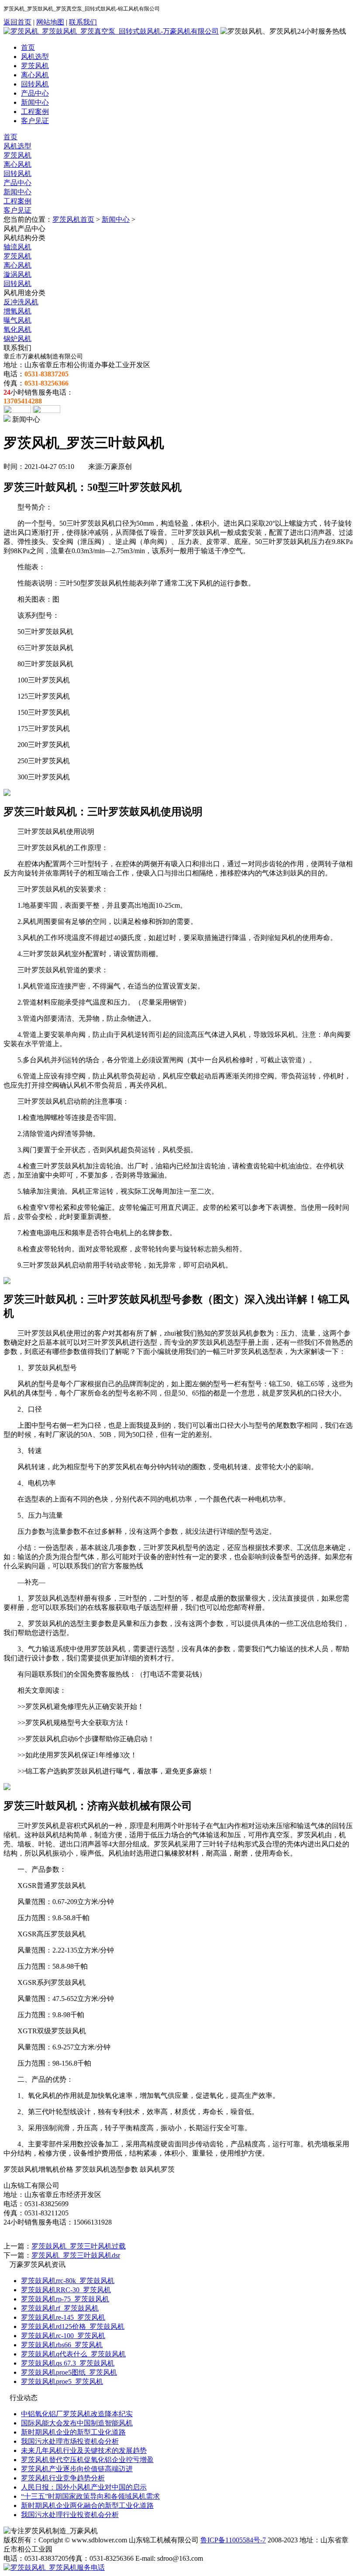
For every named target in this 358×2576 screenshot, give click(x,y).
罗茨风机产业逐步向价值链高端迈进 (77, 2469)
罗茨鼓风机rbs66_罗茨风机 (62, 2345)
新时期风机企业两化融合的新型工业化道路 (87, 2505)
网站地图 (50, 22)
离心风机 (35, 75)
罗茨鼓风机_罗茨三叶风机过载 (79, 2246)
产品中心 (35, 93)
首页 (28, 47)
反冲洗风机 (21, 302)
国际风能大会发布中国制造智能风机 (77, 2423)
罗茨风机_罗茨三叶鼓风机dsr (76, 2255)
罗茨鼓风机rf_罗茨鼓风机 (60, 2308)
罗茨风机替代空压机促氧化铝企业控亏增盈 (87, 2460)
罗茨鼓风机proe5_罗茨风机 (62, 2381)
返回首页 (17, 22)
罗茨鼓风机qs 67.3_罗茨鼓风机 (68, 2363)
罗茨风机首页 (73, 219)
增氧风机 (17, 311)
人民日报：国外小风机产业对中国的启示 (84, 2487)
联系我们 (83, 22)
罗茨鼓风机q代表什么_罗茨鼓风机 (73, 2354)
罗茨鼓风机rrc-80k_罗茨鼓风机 (68, 2281)
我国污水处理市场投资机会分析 (70, 2441)
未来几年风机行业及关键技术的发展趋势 (84, 2450)
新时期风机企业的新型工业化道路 (73, 2432)
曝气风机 (17, 320)
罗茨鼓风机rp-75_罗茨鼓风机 (65, 2299)
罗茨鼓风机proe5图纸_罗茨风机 (69, 2372)
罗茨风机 (35, 66)
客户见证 (35, 121)
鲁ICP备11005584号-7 (233, 2540)
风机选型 (35, 57)
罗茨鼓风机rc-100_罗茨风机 (63, 2336)
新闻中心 (35, 102)
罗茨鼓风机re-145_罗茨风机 (63, 2317)
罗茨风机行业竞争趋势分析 (63, 2478)
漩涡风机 (17, 274)
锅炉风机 (17, 339)
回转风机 (35, 84)
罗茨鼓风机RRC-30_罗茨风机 (66, 2290)
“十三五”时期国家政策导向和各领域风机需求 (90, 2496)
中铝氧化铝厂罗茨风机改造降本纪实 (77, 2414)
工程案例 (35, 112)
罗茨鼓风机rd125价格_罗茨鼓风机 (73, 2326)
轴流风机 (17, 247)
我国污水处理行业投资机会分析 (70, 2515)
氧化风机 (17, 329)
